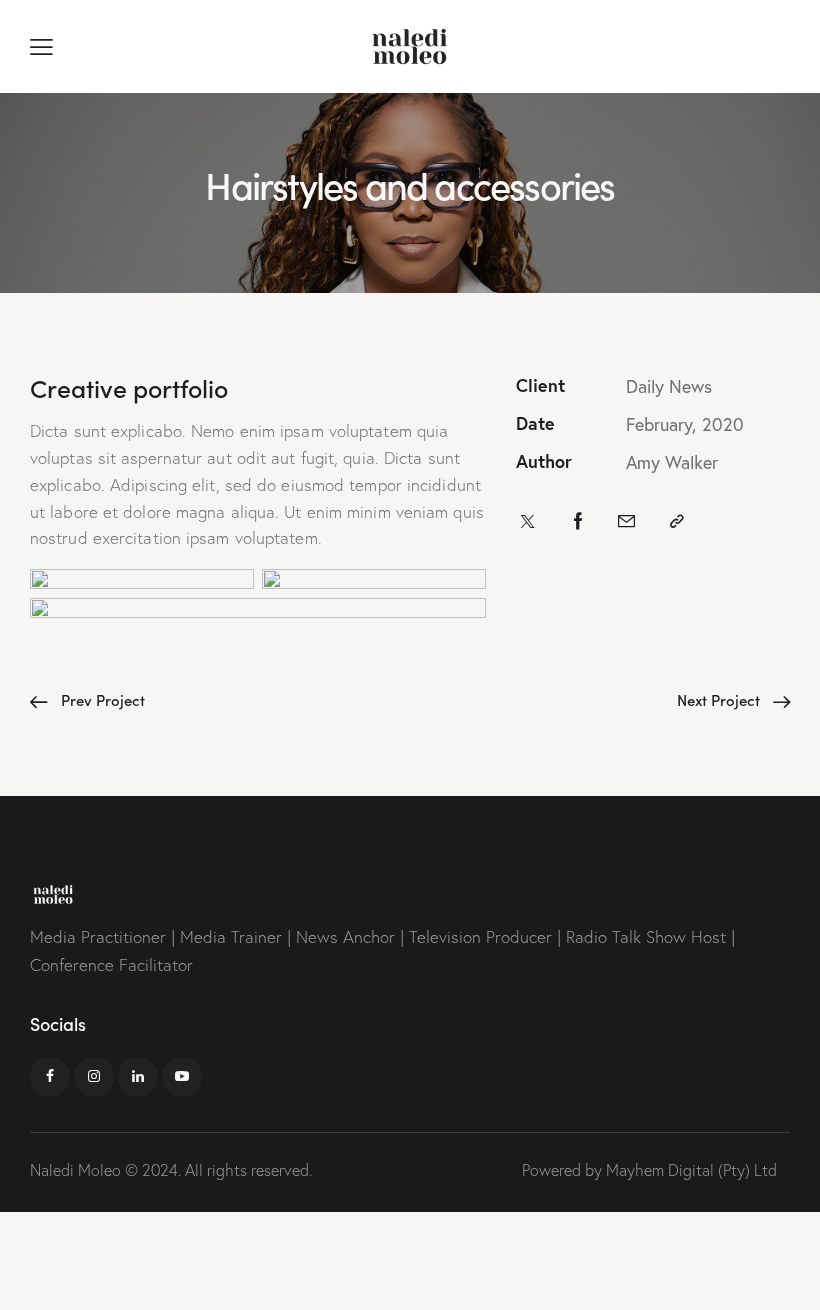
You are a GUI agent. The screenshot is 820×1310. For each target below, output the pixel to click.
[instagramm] (94, 1077)
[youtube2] (182, 1077)
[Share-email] (626, 522)
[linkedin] (138, 1077)
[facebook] (50, 1077)
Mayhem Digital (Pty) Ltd (691, 1170)
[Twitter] (527, 522)
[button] (41, 46)
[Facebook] (578, 522)
